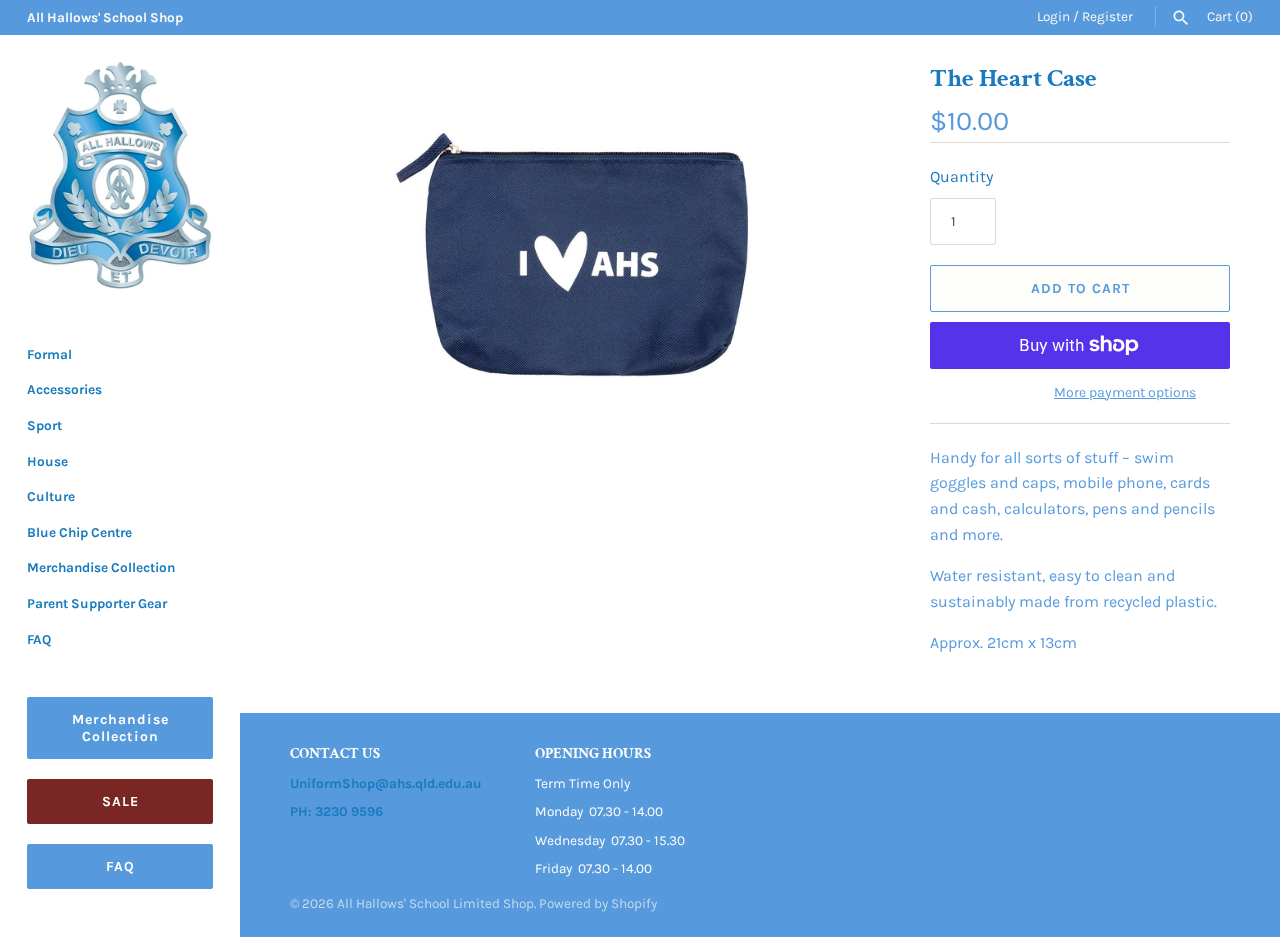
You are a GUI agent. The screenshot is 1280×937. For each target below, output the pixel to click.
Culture (51, 496)
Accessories (64, 389)
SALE (120, 801)
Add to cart (1080, 288)
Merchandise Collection (101, 567)
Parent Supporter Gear (97, 603)
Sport (44, 425)
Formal (49, 354)
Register (1107, 16)
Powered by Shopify (598, 903)
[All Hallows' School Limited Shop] (120, 176)
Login (1053, 16)
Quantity (961, 176)
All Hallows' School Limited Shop (435, 903)
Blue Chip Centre (79, 532)
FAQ (39, 639)
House (47, 461)
